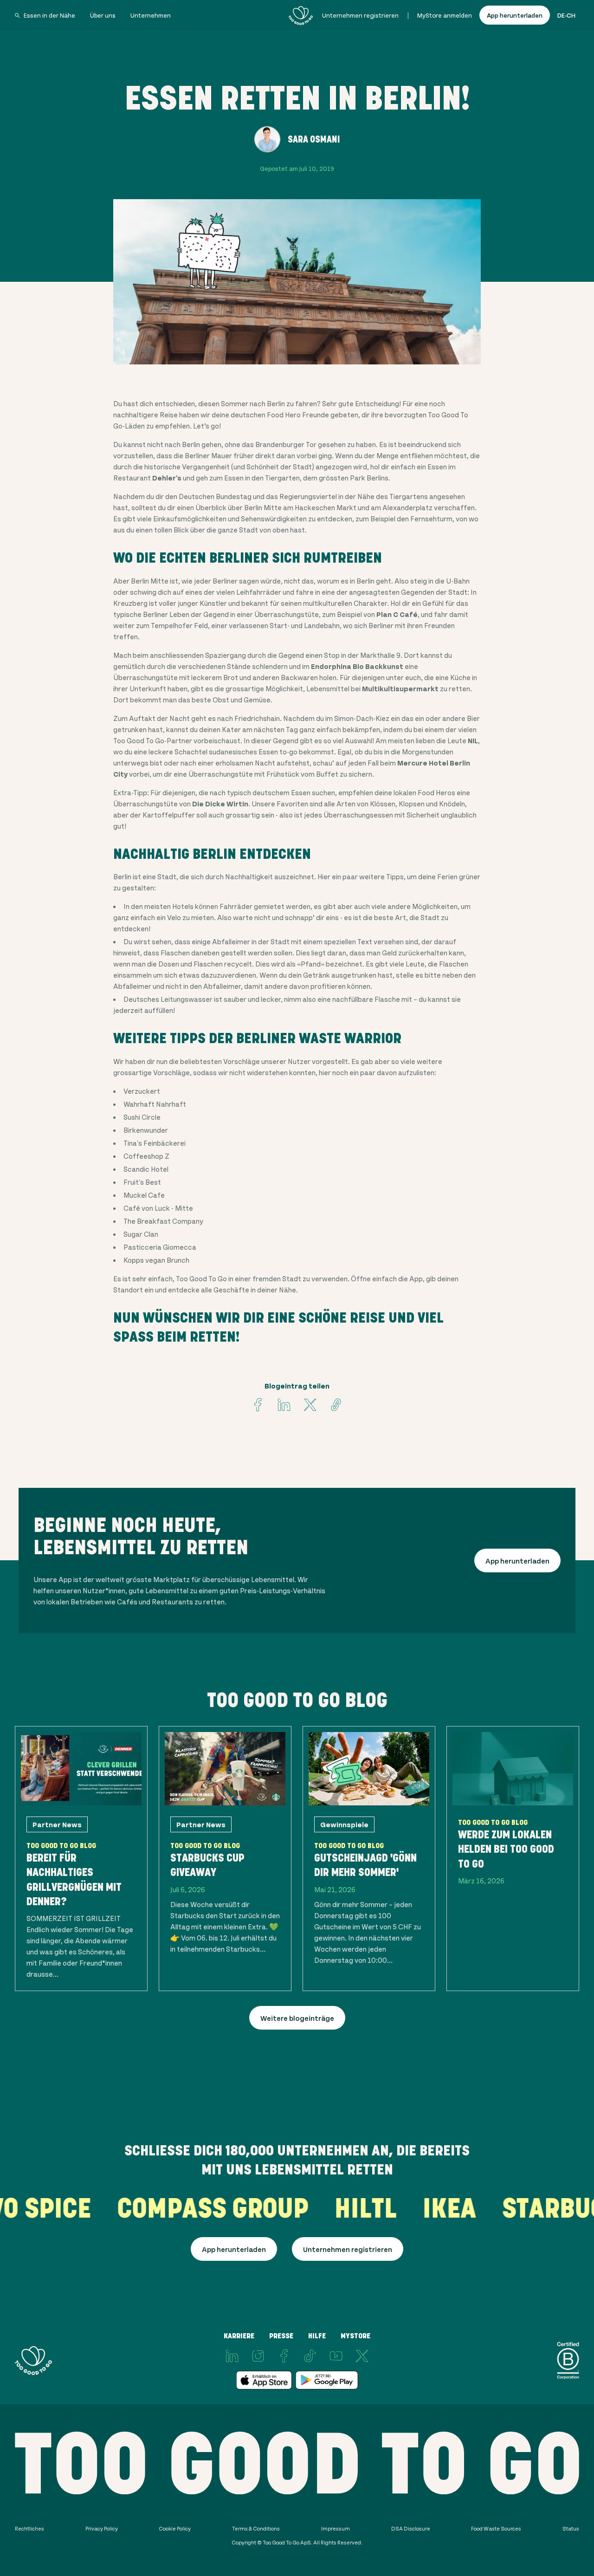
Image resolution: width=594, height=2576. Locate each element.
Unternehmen (151, 15)
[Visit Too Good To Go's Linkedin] (284, 1405)
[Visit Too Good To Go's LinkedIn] (232, 2356)
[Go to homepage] (301, 15)
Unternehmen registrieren (360, 15)
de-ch (566, 15)
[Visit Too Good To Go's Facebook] (258, 1405)
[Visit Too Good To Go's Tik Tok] (310, 2356)
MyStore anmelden (445, 15)
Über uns (103, 15)
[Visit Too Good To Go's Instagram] (258, 2356)
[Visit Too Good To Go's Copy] (336, 1405)
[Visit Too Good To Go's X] (362, 2356)
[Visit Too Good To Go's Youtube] (336, 2356)
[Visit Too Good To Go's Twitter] (310, 1405)
